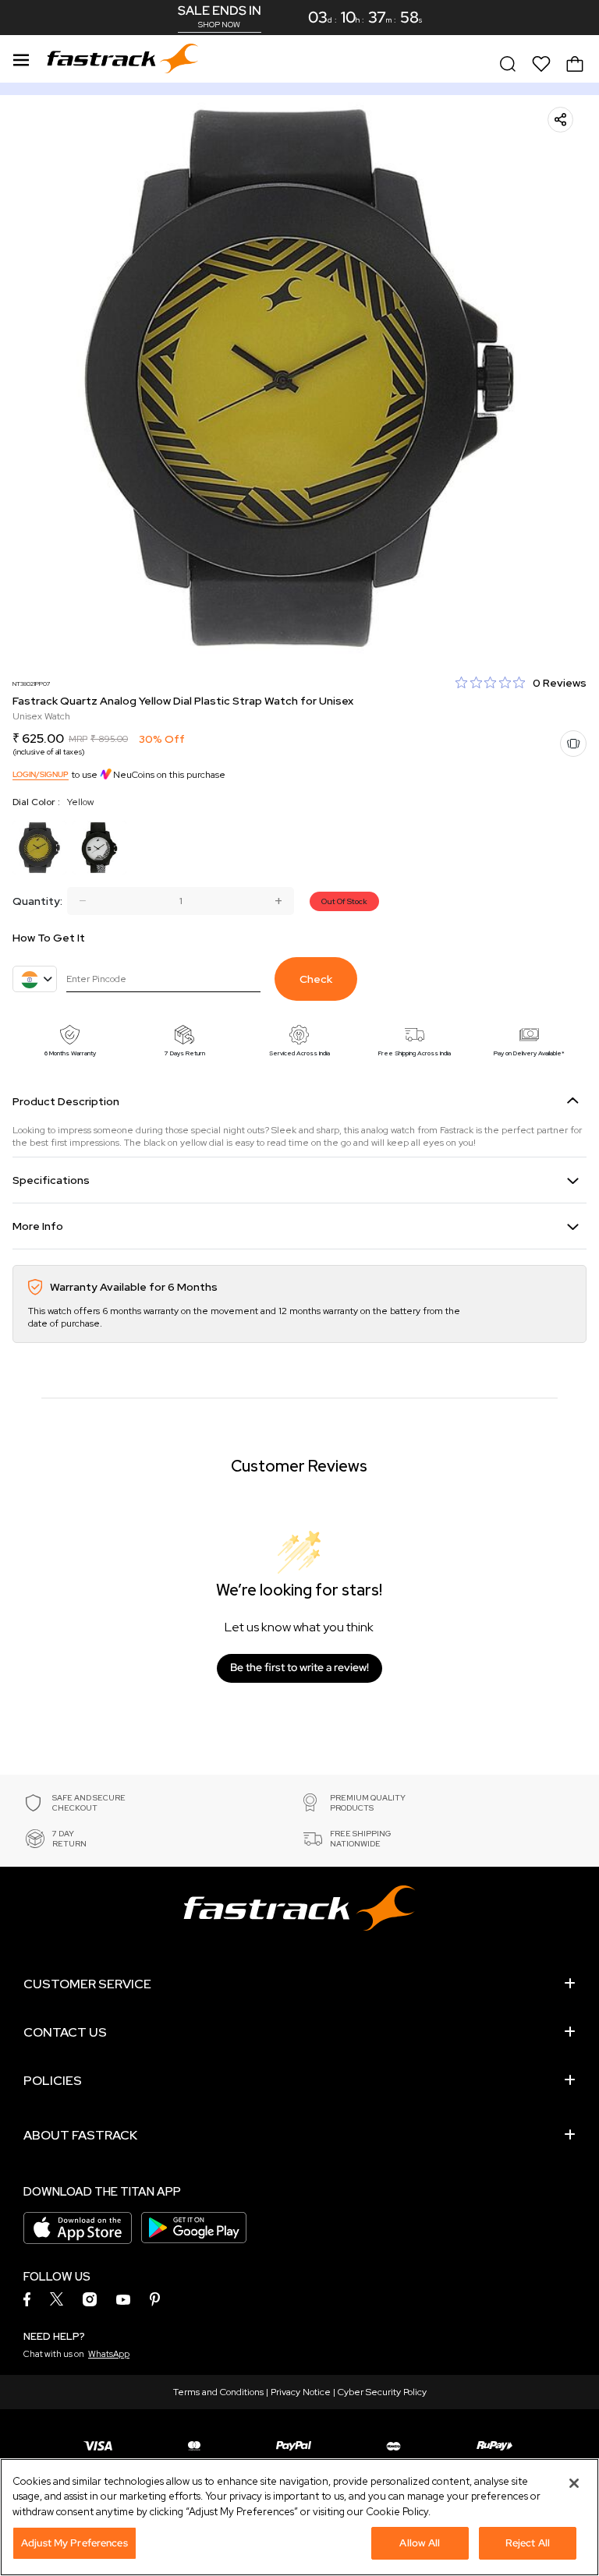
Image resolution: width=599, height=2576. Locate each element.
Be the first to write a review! (299, 1667)
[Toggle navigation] (21, 58)
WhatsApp (109, 2354)
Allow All (420, 2543)
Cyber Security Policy (382, 2392)
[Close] (574, 2483)
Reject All (528, 2543)
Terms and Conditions (218, 2392)
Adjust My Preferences (74, 2543)
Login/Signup (41, 774)
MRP (78, 739)
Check (316, 979)
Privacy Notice (301, 2392)
